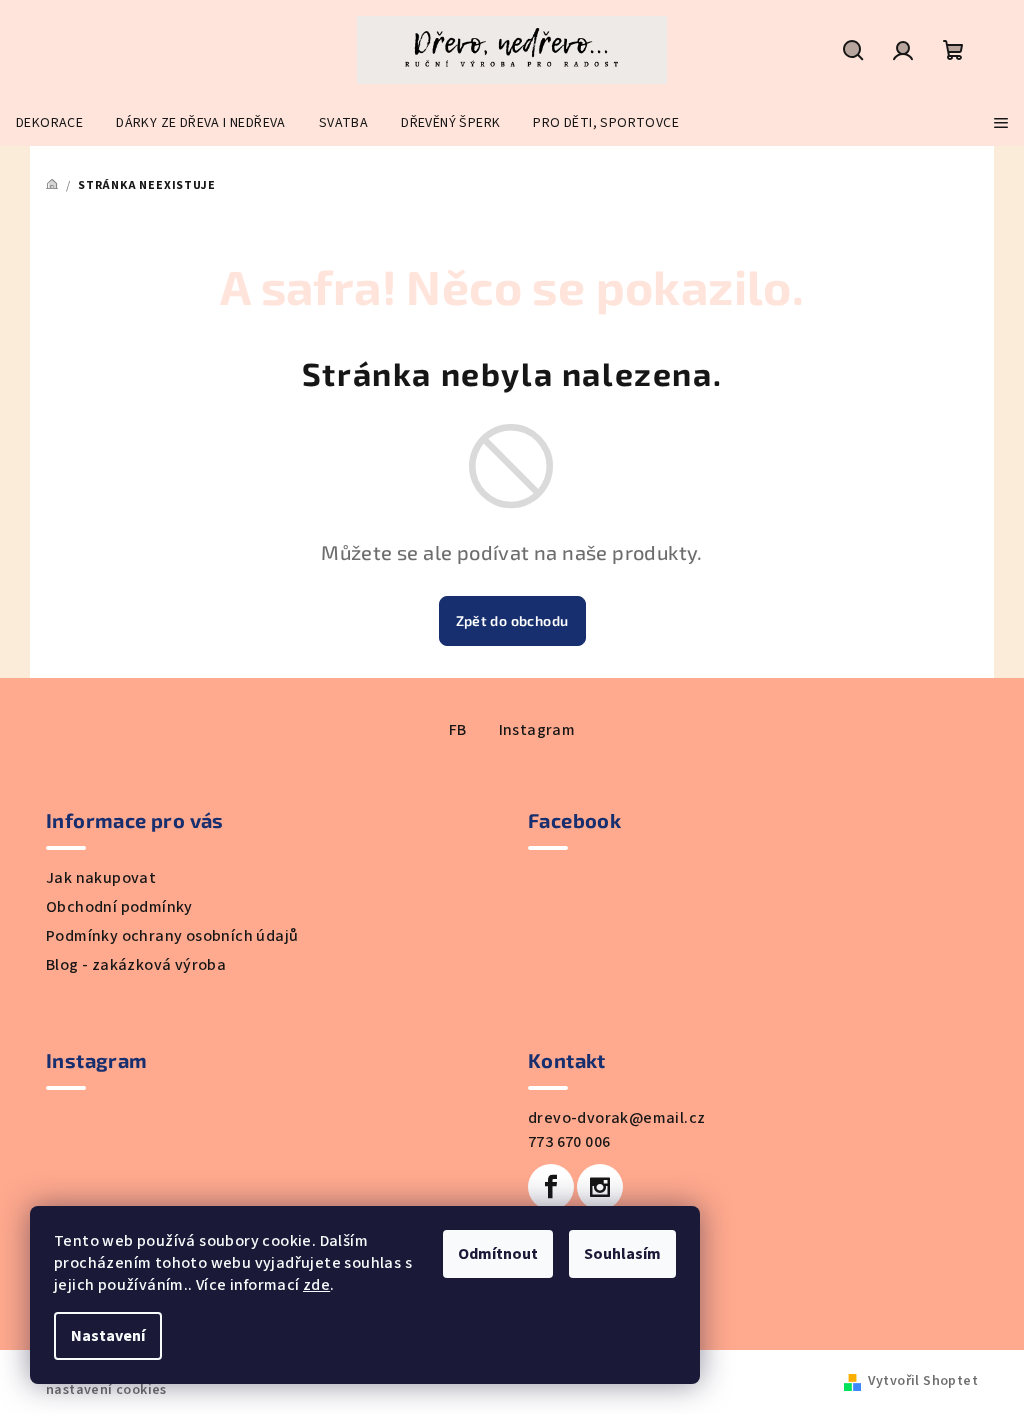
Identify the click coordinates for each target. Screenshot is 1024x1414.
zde (316, 1285)
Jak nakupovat (101, 878)
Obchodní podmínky (119, 907)
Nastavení (108, 1336)
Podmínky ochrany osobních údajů (172, 936)
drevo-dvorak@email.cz (616, 1118)
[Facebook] (551, 1187)
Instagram (537, 730)
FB (458, 730)
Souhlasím (622, 1254)
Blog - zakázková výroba (136, 965)
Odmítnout (498, 1254)
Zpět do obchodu (512, 620)
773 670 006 (569, 1142)
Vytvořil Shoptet (923, 1381)
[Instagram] (600, 1187)
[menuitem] (49, 123)
